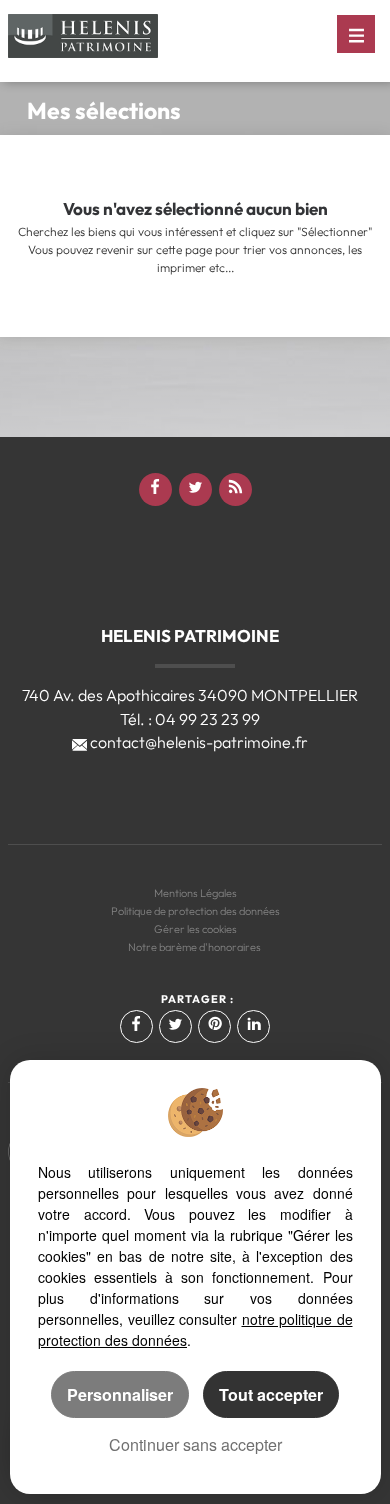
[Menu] (356, 34)
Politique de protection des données (195, 911)
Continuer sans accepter (195, 1444)
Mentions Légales (195, 893)
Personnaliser (120, 1394)
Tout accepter (271, 1394)
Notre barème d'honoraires (195, 947)
